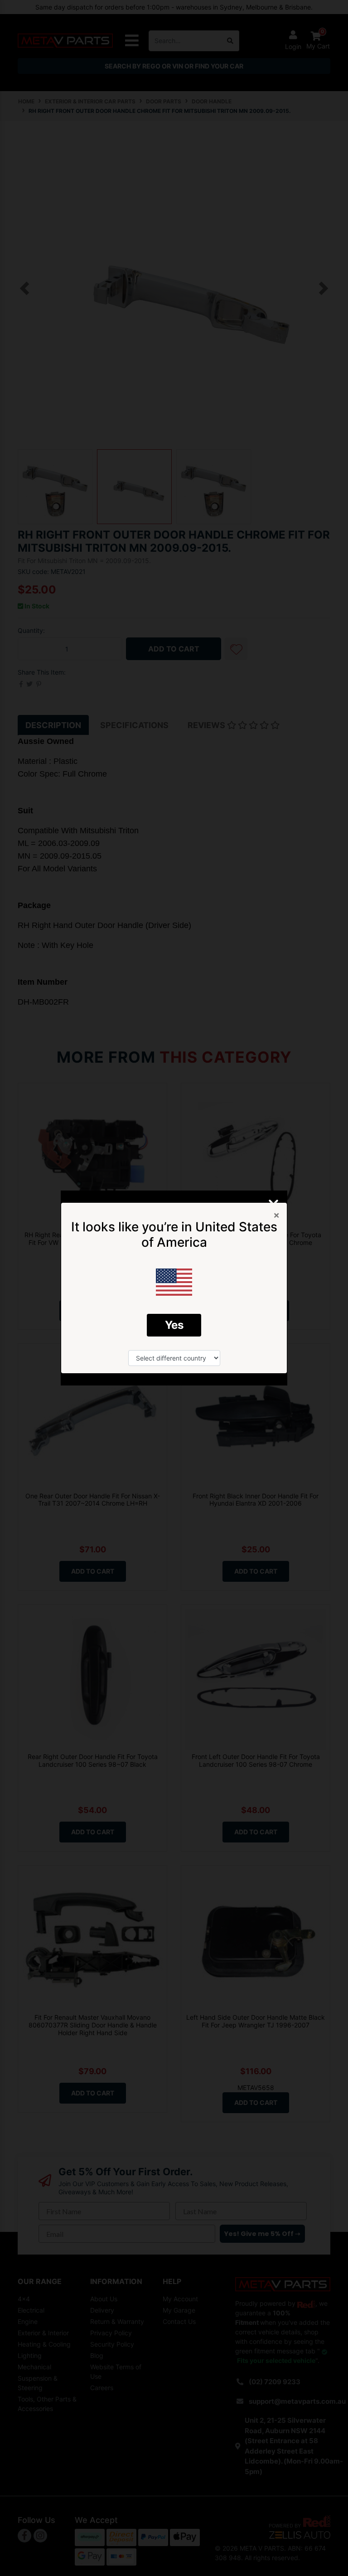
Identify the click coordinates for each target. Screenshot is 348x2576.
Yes (174, 1325)
